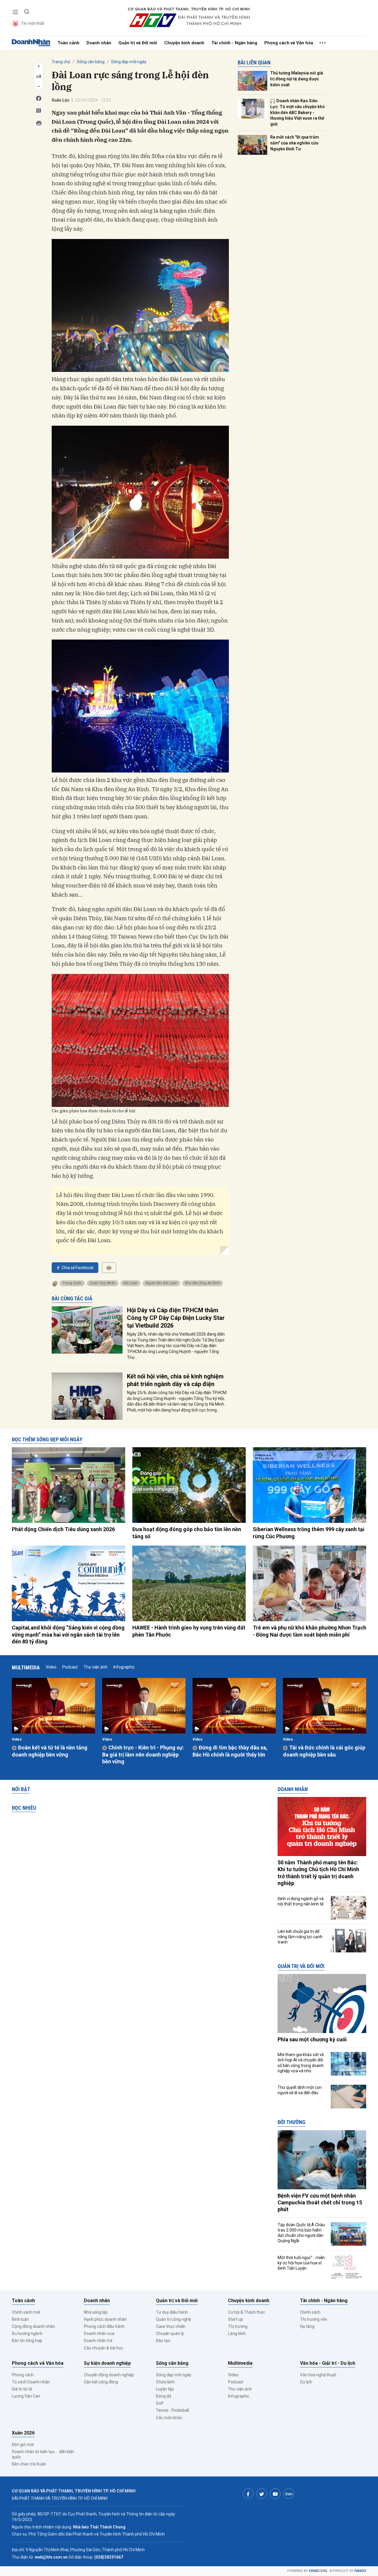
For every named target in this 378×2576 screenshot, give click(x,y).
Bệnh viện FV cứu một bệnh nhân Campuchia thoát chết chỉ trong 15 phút (320, 2203)
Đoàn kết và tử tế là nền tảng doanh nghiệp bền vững (50, 1751)
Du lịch (306, 2382)
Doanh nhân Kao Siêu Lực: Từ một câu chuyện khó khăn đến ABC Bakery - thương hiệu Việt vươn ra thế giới (298, 112)
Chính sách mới (26, 2312)
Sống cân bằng (91, 62)
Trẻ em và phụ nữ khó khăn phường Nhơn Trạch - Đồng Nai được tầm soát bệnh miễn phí (309, 1631)
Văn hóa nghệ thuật (318, 2375)
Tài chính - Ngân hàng (234, 43)
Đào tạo (163, 2341)
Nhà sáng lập (96, 2312)
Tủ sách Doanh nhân (31, 2382)
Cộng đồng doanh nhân (33, 2326)
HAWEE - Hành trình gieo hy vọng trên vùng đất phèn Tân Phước (189, 1631)
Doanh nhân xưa (99, 2333)
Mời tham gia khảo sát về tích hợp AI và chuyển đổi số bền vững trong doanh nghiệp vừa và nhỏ (301, 2063)
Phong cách (23, 2375)
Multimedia (26, 1667)
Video (51, 1667)
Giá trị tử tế (22, 2389)
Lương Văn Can (26, 2396)
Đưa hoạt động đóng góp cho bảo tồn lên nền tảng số (187, 1533)
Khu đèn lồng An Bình (203, 1283)
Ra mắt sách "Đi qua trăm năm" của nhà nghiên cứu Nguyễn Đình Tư (295, 143)
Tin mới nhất (33, 23)
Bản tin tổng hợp (27, 2341)
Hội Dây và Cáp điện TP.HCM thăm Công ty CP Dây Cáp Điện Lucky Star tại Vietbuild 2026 (176, 1318)
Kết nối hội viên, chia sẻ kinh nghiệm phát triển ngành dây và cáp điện (175, 1380)
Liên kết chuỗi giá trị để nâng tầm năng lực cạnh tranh (300, 1937)
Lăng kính (237, 2333)
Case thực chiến (171, 2326)
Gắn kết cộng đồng (101, 2382)
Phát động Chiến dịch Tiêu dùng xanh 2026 (63, 1529)
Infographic (124, 1667)
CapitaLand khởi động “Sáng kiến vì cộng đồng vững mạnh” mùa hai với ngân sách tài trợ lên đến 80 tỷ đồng (68, 1635)
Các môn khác (169, 2418)
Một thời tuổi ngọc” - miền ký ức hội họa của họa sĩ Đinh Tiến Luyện (301, 2263)
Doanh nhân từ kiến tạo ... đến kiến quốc (43, 2454)
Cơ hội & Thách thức (247, 2312)
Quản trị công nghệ (173, 2319)
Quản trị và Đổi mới (138, 43)
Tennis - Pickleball (172, 2410)
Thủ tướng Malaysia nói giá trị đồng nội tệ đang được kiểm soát (297, 79)
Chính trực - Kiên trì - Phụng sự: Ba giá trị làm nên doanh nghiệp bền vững (143, 1754)
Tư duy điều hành (172, 2312)
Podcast (70, 1667)
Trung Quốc (72, 1283)
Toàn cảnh (69, 43)
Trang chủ (61, 62)
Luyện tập (165, 2389)
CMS (318, 2571)
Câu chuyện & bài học (104, 2348)
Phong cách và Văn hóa (289, 43)
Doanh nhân (99, 43)
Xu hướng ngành (27, 2333)
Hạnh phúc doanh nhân (105, 2319)
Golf (160, 2403)
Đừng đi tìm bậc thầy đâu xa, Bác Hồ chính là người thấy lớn (230, 1751)
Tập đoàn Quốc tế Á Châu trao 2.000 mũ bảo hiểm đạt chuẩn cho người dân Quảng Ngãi (301, 2233)
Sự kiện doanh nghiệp (107, 2363)
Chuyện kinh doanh (184, 43)
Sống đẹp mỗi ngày (129, 62)
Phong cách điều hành (104, 2326)
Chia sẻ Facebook (78, 1268)
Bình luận (20, 2319)
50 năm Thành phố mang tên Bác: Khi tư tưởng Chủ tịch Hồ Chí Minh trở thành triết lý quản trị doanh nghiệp (318, 1873)
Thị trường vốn (314, 2319)
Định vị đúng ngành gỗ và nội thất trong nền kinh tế (301, 1901)
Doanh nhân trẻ (98, 2341)
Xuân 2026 (23, 2433)
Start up (236, 2319)
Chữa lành (165, 2382)
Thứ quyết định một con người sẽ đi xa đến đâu (300, 2090)
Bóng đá (164, 2396)
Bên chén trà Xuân (29, 2464)
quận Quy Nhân (103, 1283)
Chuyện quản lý (170, 2333)
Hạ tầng (307, 2326)
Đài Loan (131, 1283)
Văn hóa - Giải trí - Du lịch (328, 2363)
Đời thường (291, 2122)
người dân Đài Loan (161, 1283)
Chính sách (310, 2312)
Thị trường (238, 2326)
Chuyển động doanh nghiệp (109, 2375)
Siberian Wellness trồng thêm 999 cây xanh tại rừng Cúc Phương (309, 1533)
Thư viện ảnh (96, 1667)
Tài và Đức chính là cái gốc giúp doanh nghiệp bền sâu (324, 1751)
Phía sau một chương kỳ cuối (312, 2039)
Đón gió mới (23, 2445)
